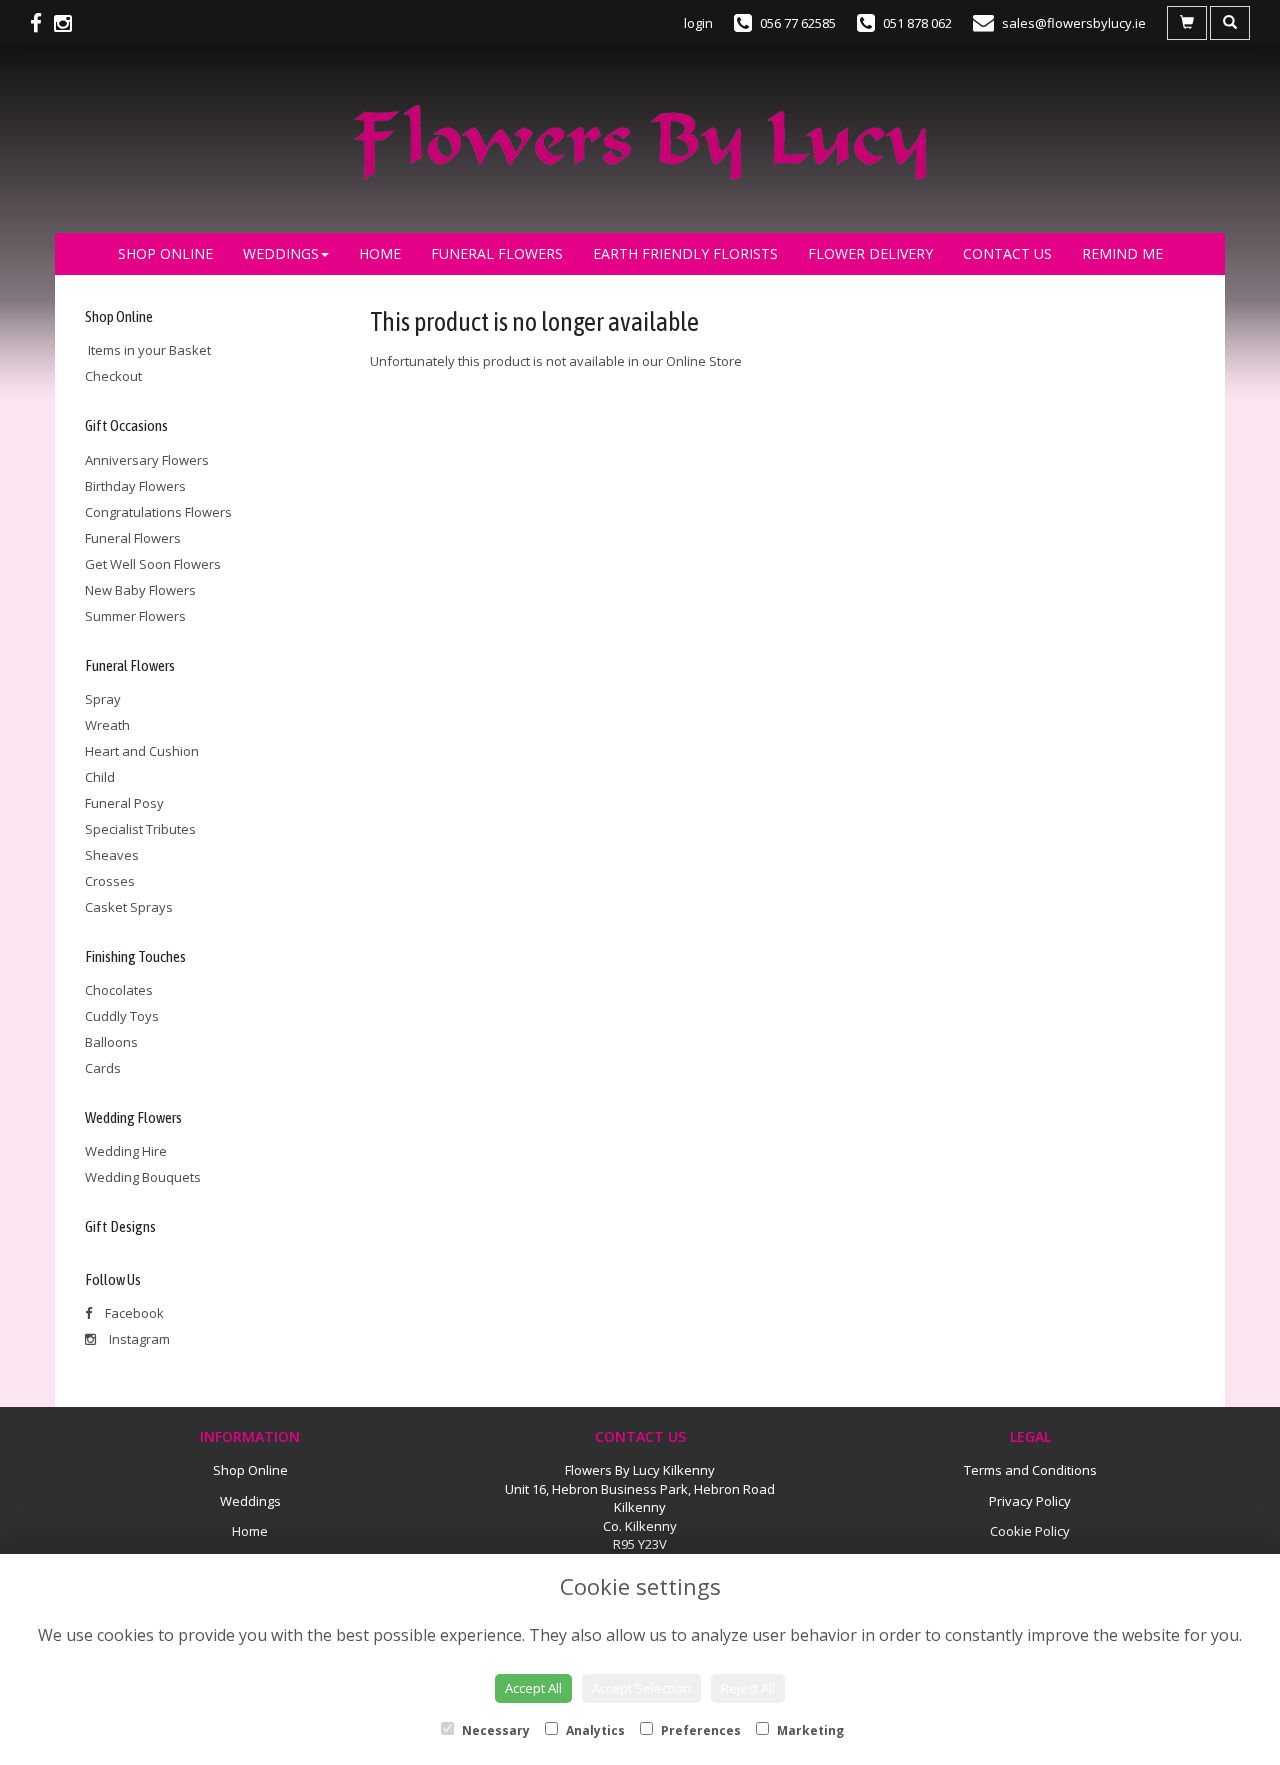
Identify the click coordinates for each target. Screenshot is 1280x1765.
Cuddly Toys (122, 1016)
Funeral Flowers (497, 253)
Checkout (113, 376)
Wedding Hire (126, 1151)
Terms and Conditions (1030, 1470)
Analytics (594, 1730)
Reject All (748, 1688)
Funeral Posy (124, 803)
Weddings (281, 253)
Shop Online (165, 253)
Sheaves (112, 855)
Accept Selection (641, 1688)
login (698, 23)
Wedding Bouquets (143, 1177)
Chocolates (119, 990)
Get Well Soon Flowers (153, 564)
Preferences (699, 1730)
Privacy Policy (1030, 1501)
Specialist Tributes (140, 829)
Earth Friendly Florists (685, 253)
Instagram (138, 1339)
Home (380, 253)
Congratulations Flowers (158, 512)
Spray (103, 699)
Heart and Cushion (142, 751)
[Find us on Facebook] (42, 23)
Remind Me (1122, 253)
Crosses (110, 881)
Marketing (809, 1730)
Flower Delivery (870, 253)
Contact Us (1007, 253)
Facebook (133, 1313)
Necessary (494, 1730)
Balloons (111, 1042)
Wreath (107, 725)
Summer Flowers (135, 616)
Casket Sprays (129, 907)
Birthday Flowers (135, 486)
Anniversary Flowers (147, 460)
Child (100, 777)
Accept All (533, 1688)
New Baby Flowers (140, 590)
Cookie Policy (1030, 1531)
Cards (103, 1068)
